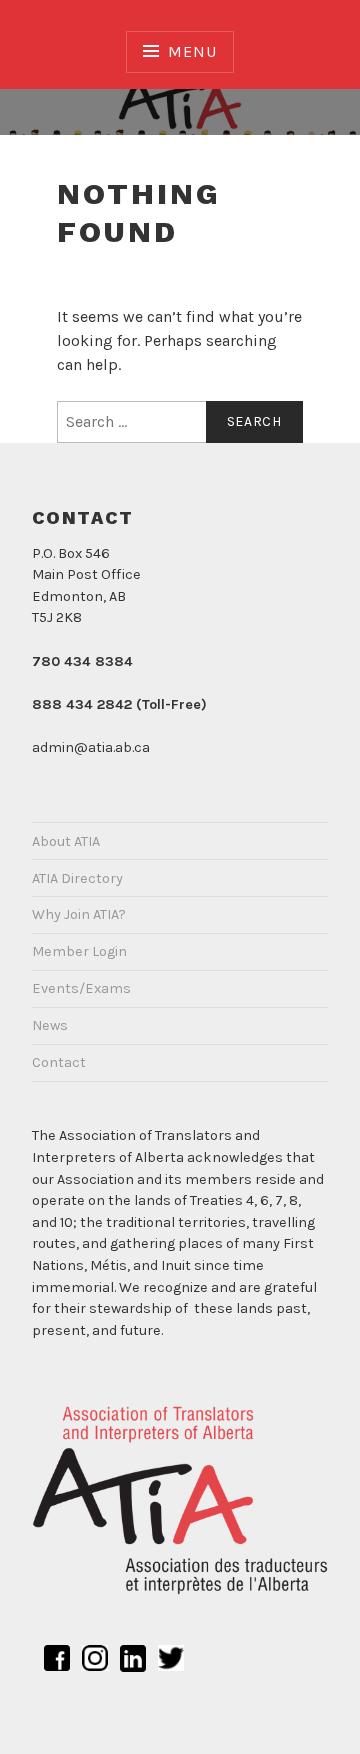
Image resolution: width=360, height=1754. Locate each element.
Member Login (79, 951)
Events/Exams (81, 988)
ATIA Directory (77, 878)
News (50, 1025)
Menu (192, 51)
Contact (59, 1062)
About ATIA (66, 841)
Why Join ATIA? (79, 914)
